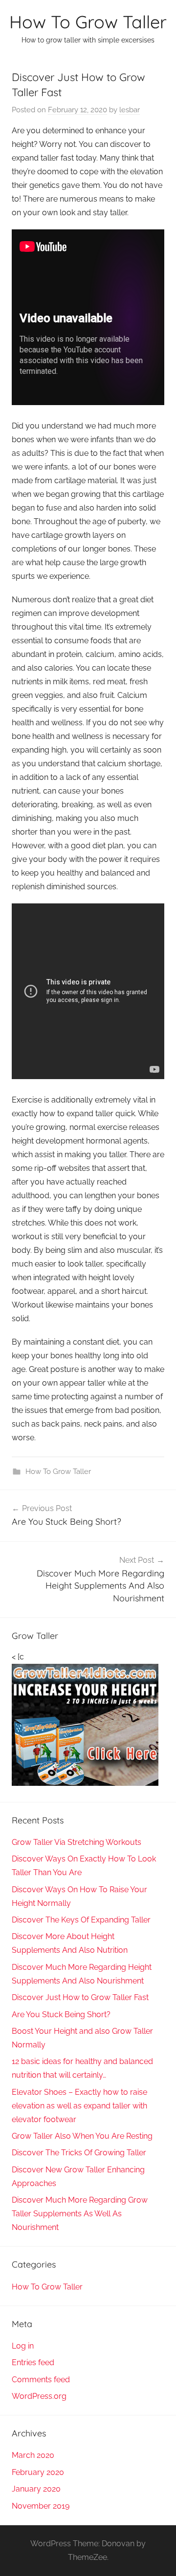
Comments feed (41, 2380)
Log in (23, 2346)
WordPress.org (39, 2396)
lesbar (130, 110)
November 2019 (41, 2506)
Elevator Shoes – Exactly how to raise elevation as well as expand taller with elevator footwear (79, 2106)
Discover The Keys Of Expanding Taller (81, 1920)
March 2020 (33, 2455)
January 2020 (36, 2489)
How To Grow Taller (88, 22)
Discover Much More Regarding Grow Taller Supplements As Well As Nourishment (80, 2214)
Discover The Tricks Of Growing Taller (79, 2153)
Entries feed (33, 2362)
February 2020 (38, 2472)
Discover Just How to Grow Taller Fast (80, 1997)
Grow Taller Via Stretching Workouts (77, 1842)
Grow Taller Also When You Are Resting (82, 2136)
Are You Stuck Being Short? (61, 2014)
